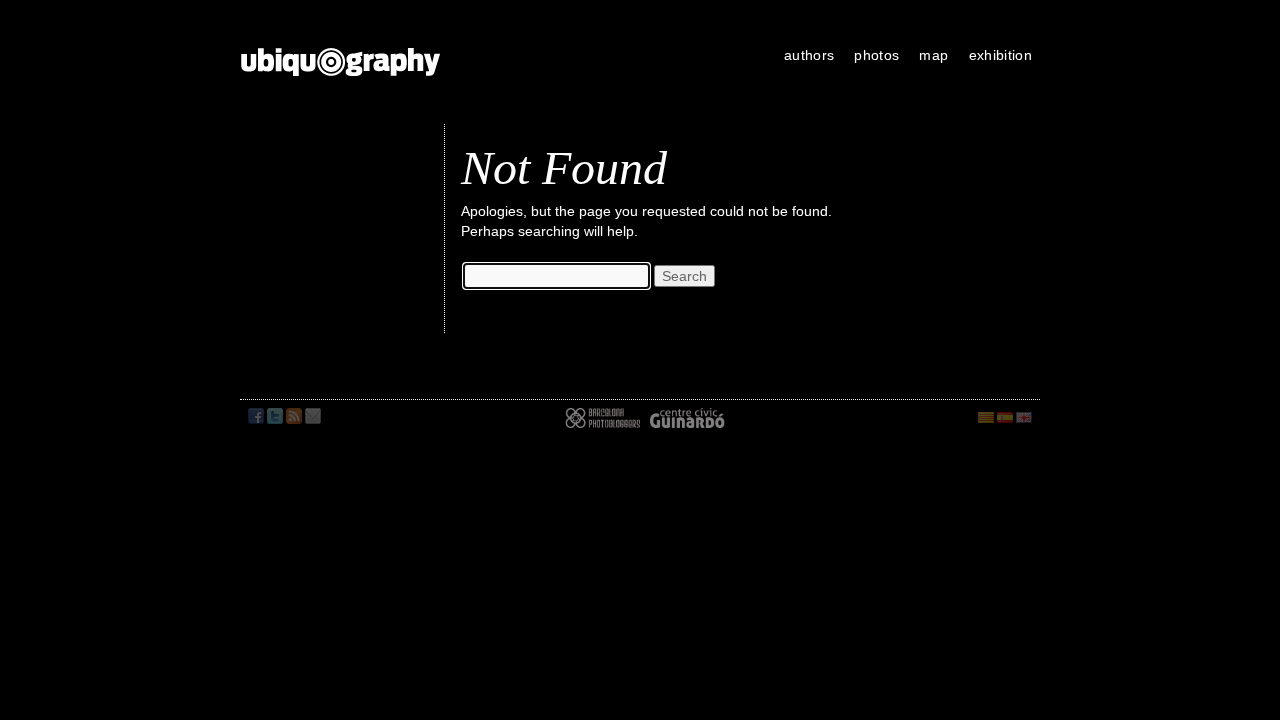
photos (876, 55)
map (933, 55)
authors (809, 55)
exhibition (1001, 55)
